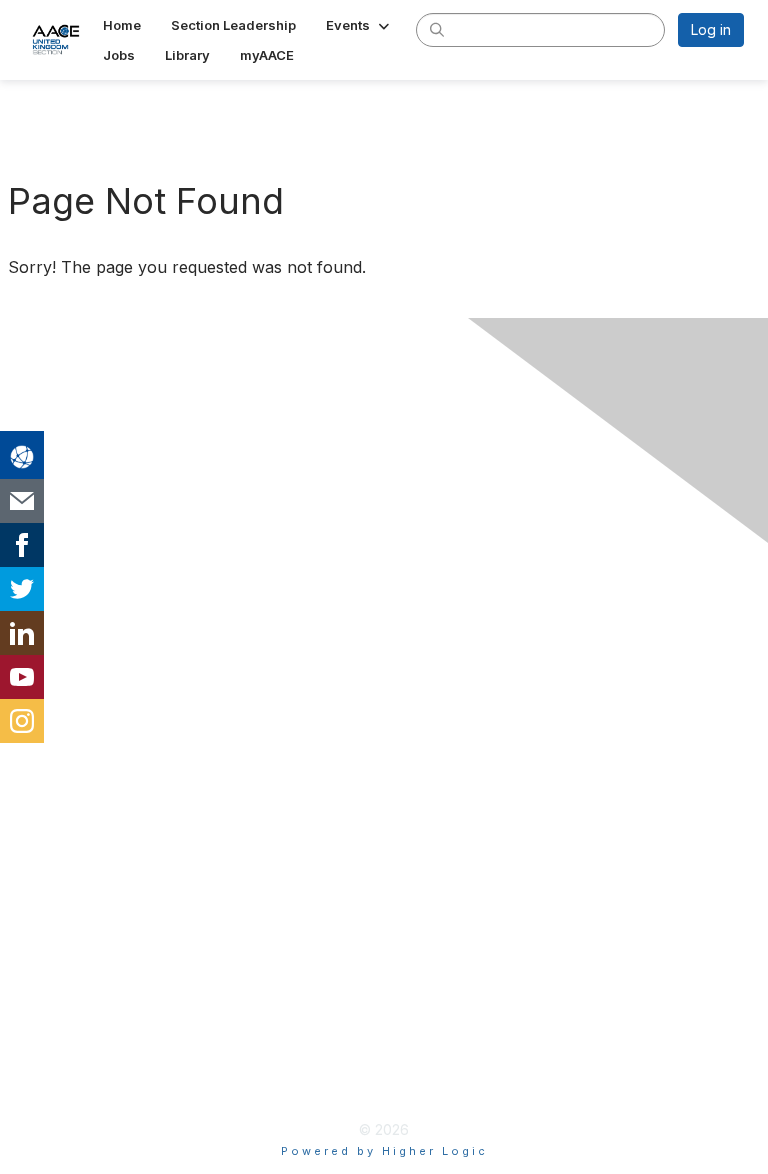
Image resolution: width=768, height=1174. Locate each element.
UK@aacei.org (72, 681)
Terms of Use (75, 1046)
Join (39, 815)
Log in (711, 29)
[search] (437, 29)
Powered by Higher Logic (384, 1151)
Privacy (51, 1014)
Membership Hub (89, 847)
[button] (359, 25)
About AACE (71, 880)
